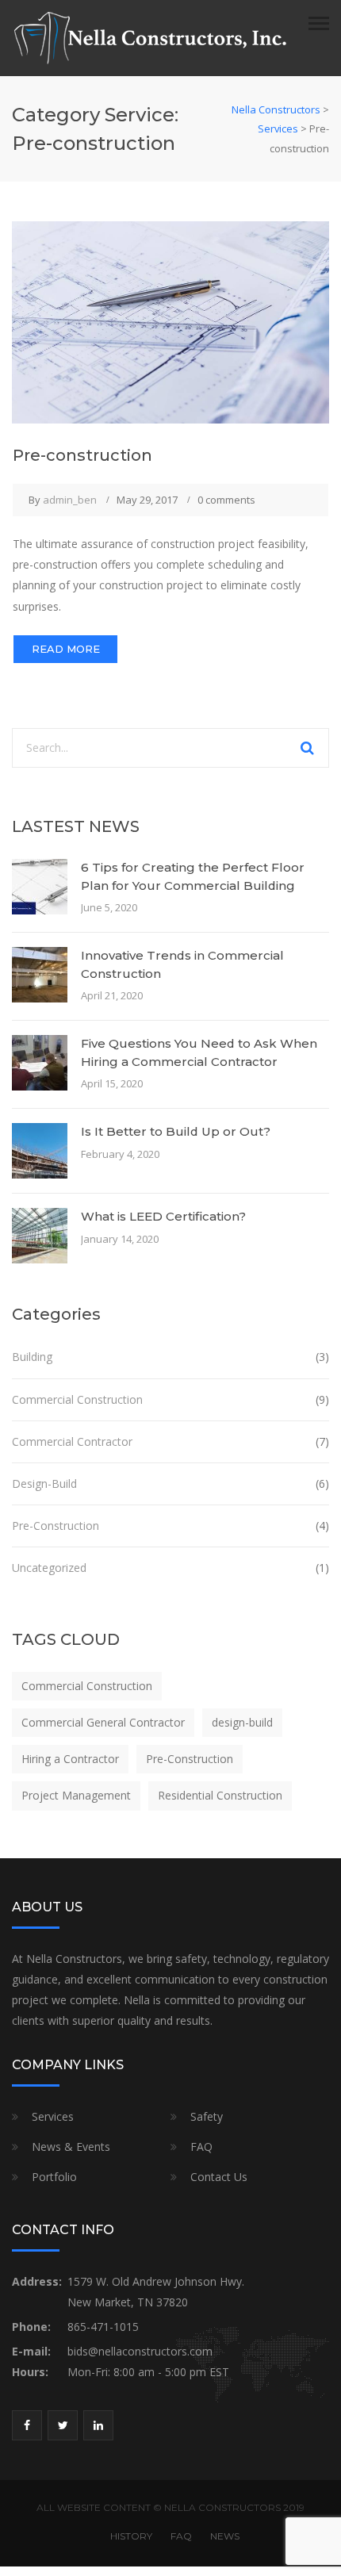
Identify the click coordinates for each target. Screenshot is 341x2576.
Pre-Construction (56, 1526)
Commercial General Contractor (103, 1722)
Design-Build (44, 1483)
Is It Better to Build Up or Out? (176, 1131)
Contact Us (219, 2177)
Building (32, 1357)
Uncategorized (49, 1568)
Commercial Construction (77, 1399)
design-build (242, 1722)
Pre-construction (82, 455)
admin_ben (70, 500)
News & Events (71, 2147)
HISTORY (131, 2536)
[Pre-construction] (170, 321)
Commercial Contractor (72, 1441)
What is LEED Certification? (163, 1216)
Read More (66, 649)
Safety (207, 2116)
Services (53, 2116)
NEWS (225, 2536)
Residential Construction (220, 1795)
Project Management (76, 1795)
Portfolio (54, 2177)
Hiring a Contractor (70, 1759)
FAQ (201, 2147)
